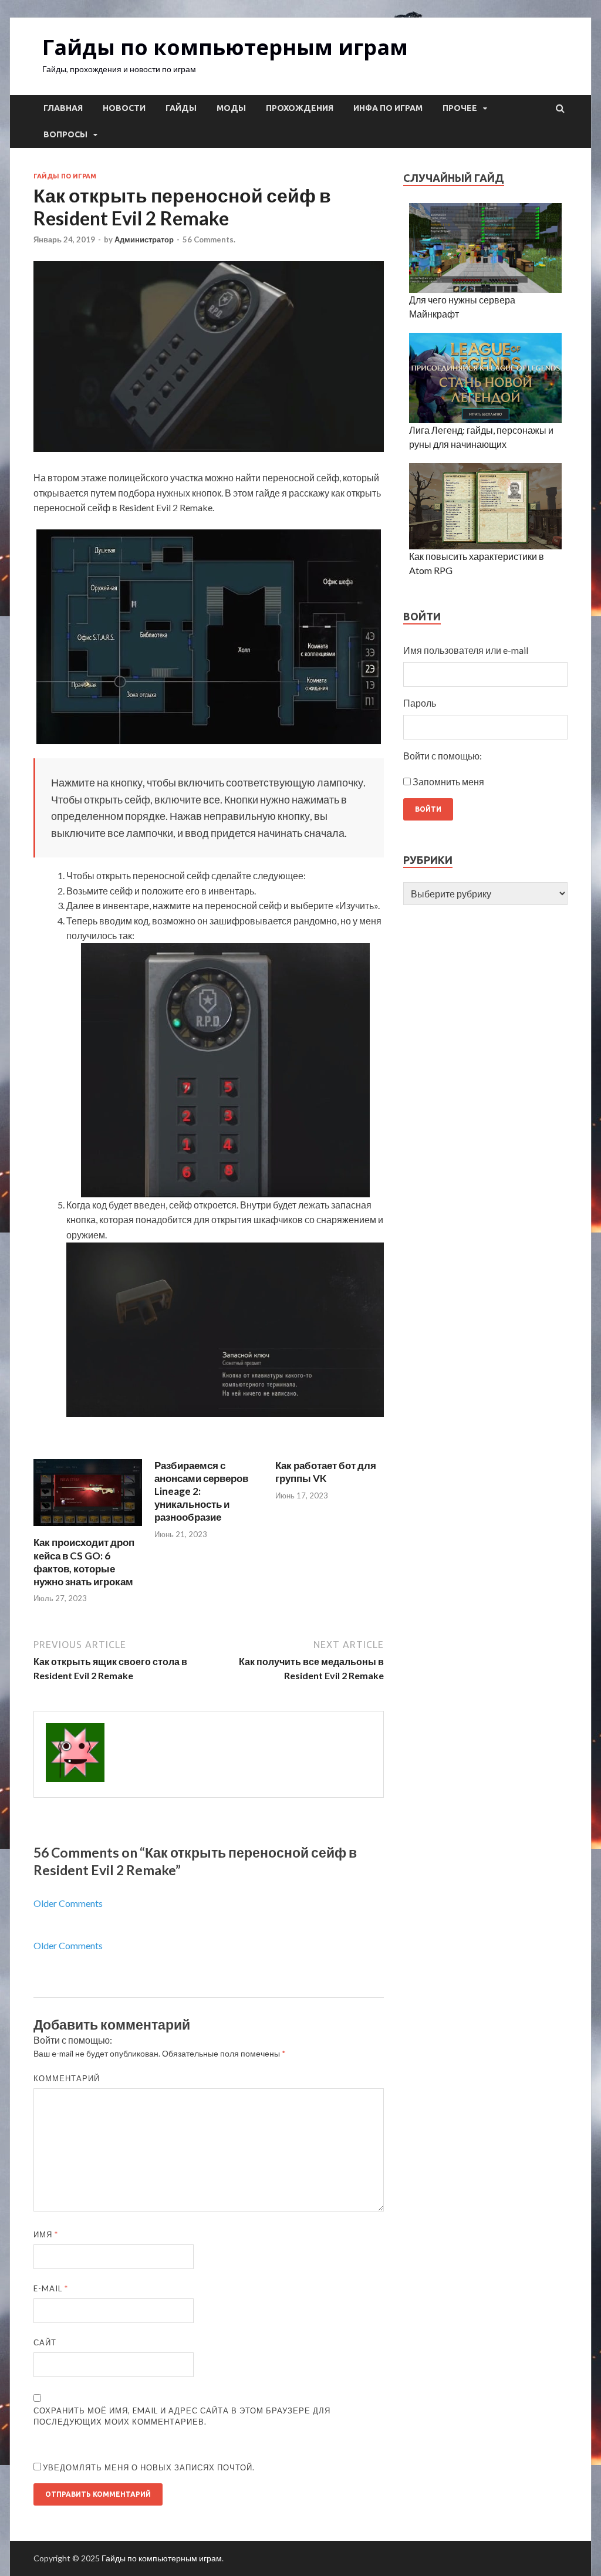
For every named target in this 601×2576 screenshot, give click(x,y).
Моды (231, 108)
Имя (46, 2234)
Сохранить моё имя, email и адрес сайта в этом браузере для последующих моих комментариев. (182, 2416)
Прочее (460, 108)
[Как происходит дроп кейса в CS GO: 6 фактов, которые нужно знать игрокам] (88, 1529)
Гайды (181, 108)
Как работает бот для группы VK (326, 1472)
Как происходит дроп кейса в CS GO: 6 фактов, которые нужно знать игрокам (84, 1562)
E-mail (51, 2288)
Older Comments (68, 1903)
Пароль (420, 703)
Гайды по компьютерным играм (225, 47)
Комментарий (67, 2078)
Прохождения (300, 108)
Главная (63, 108)
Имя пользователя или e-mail (466, 650)
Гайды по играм (65, 176)
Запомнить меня (448, 781)
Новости (124, 108)
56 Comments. (209, 239)
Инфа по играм (388, 108)
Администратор (144, 239)
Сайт (45, 2342)
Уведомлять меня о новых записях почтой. (149, 2467)
